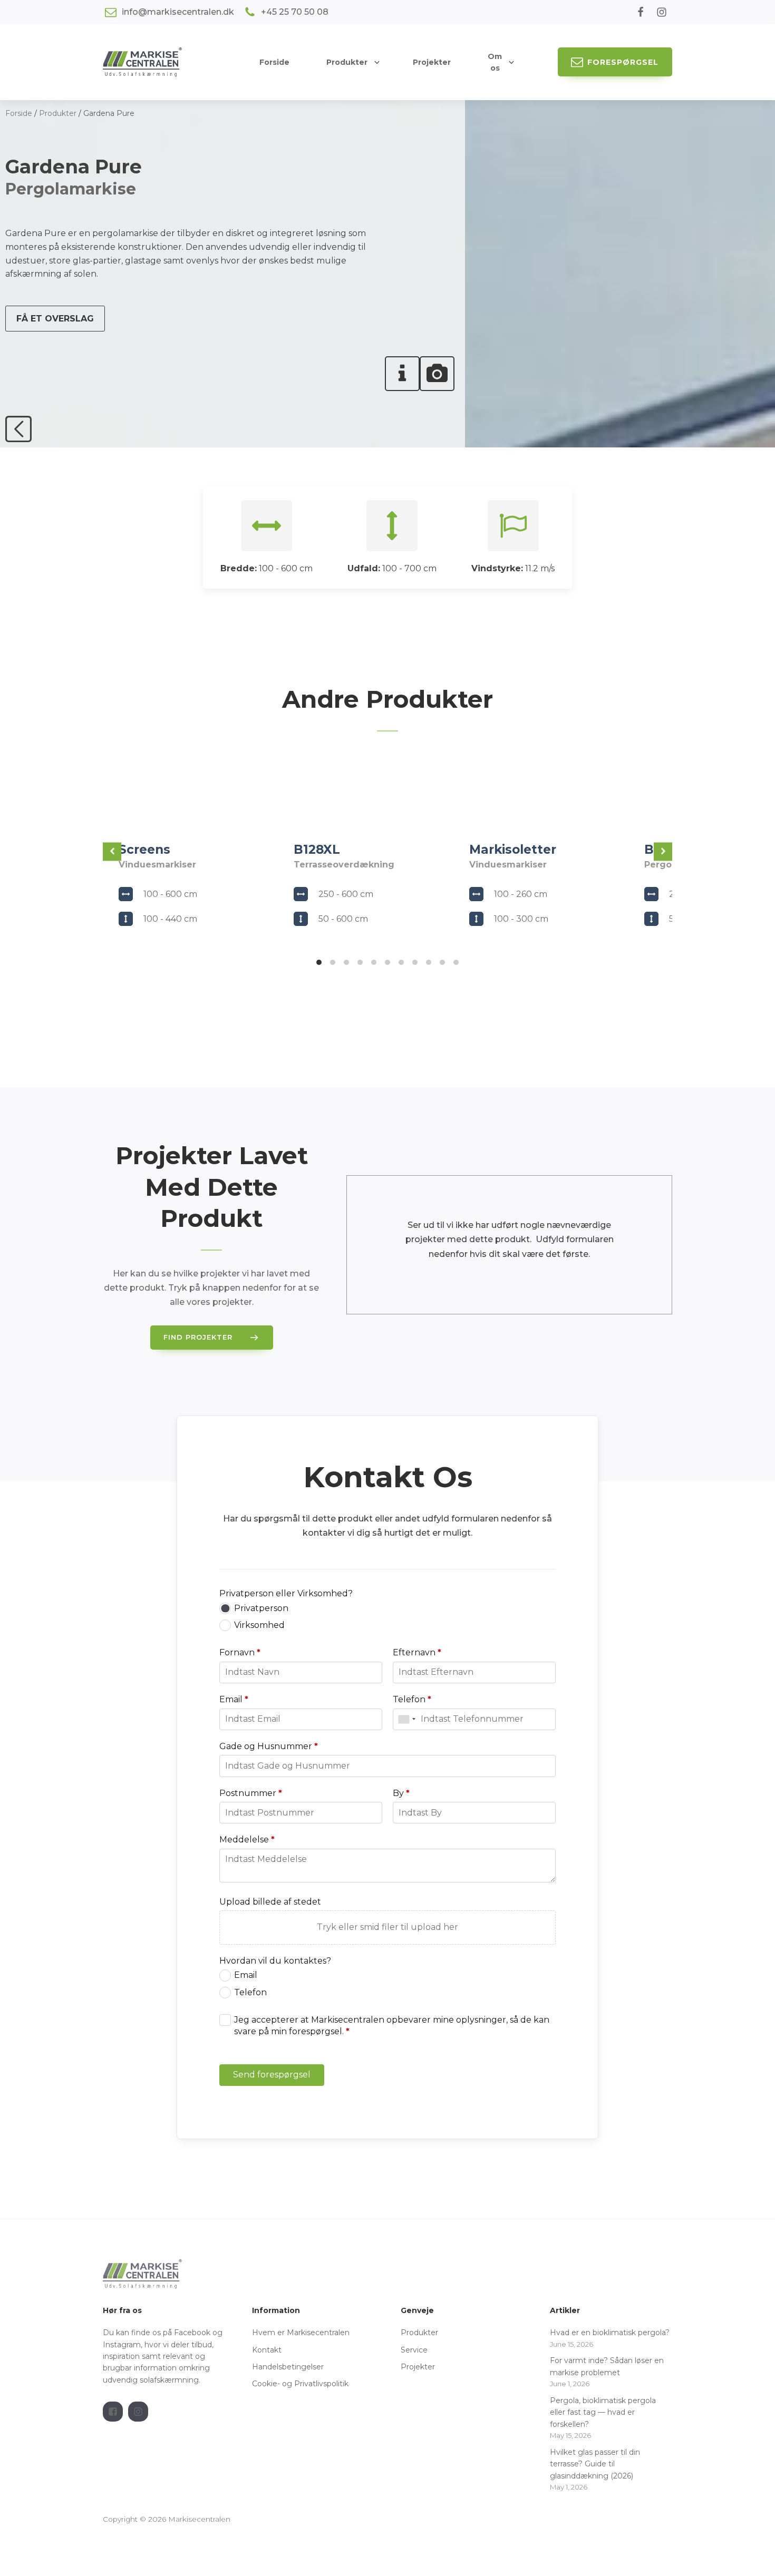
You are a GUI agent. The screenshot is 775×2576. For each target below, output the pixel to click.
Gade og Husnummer (269, 1746)
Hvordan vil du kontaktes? (275, 1961)
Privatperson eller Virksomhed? (286, 1593)
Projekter (418, 2367)
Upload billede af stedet (270, 1902)
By (401, 1793)
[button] (615, 62)
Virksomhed (259, 1625)
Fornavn (240, 1652)
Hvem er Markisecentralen (301, 2333)
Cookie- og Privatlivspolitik (300, 2384)
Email (234, 1699)
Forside (19, 113)
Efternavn (417, 1652)
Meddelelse (247, 1840)
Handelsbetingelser (289, 2367)
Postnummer (251, 1793)
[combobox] (407, 1719)
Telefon (412, 1699)
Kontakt (267, 2350)
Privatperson (261, 1608)
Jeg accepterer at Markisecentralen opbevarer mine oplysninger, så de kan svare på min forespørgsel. (392, 2026)
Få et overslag (55, 319)
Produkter (347, 62)
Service (414, 2350)
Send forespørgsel (272, 2075)
